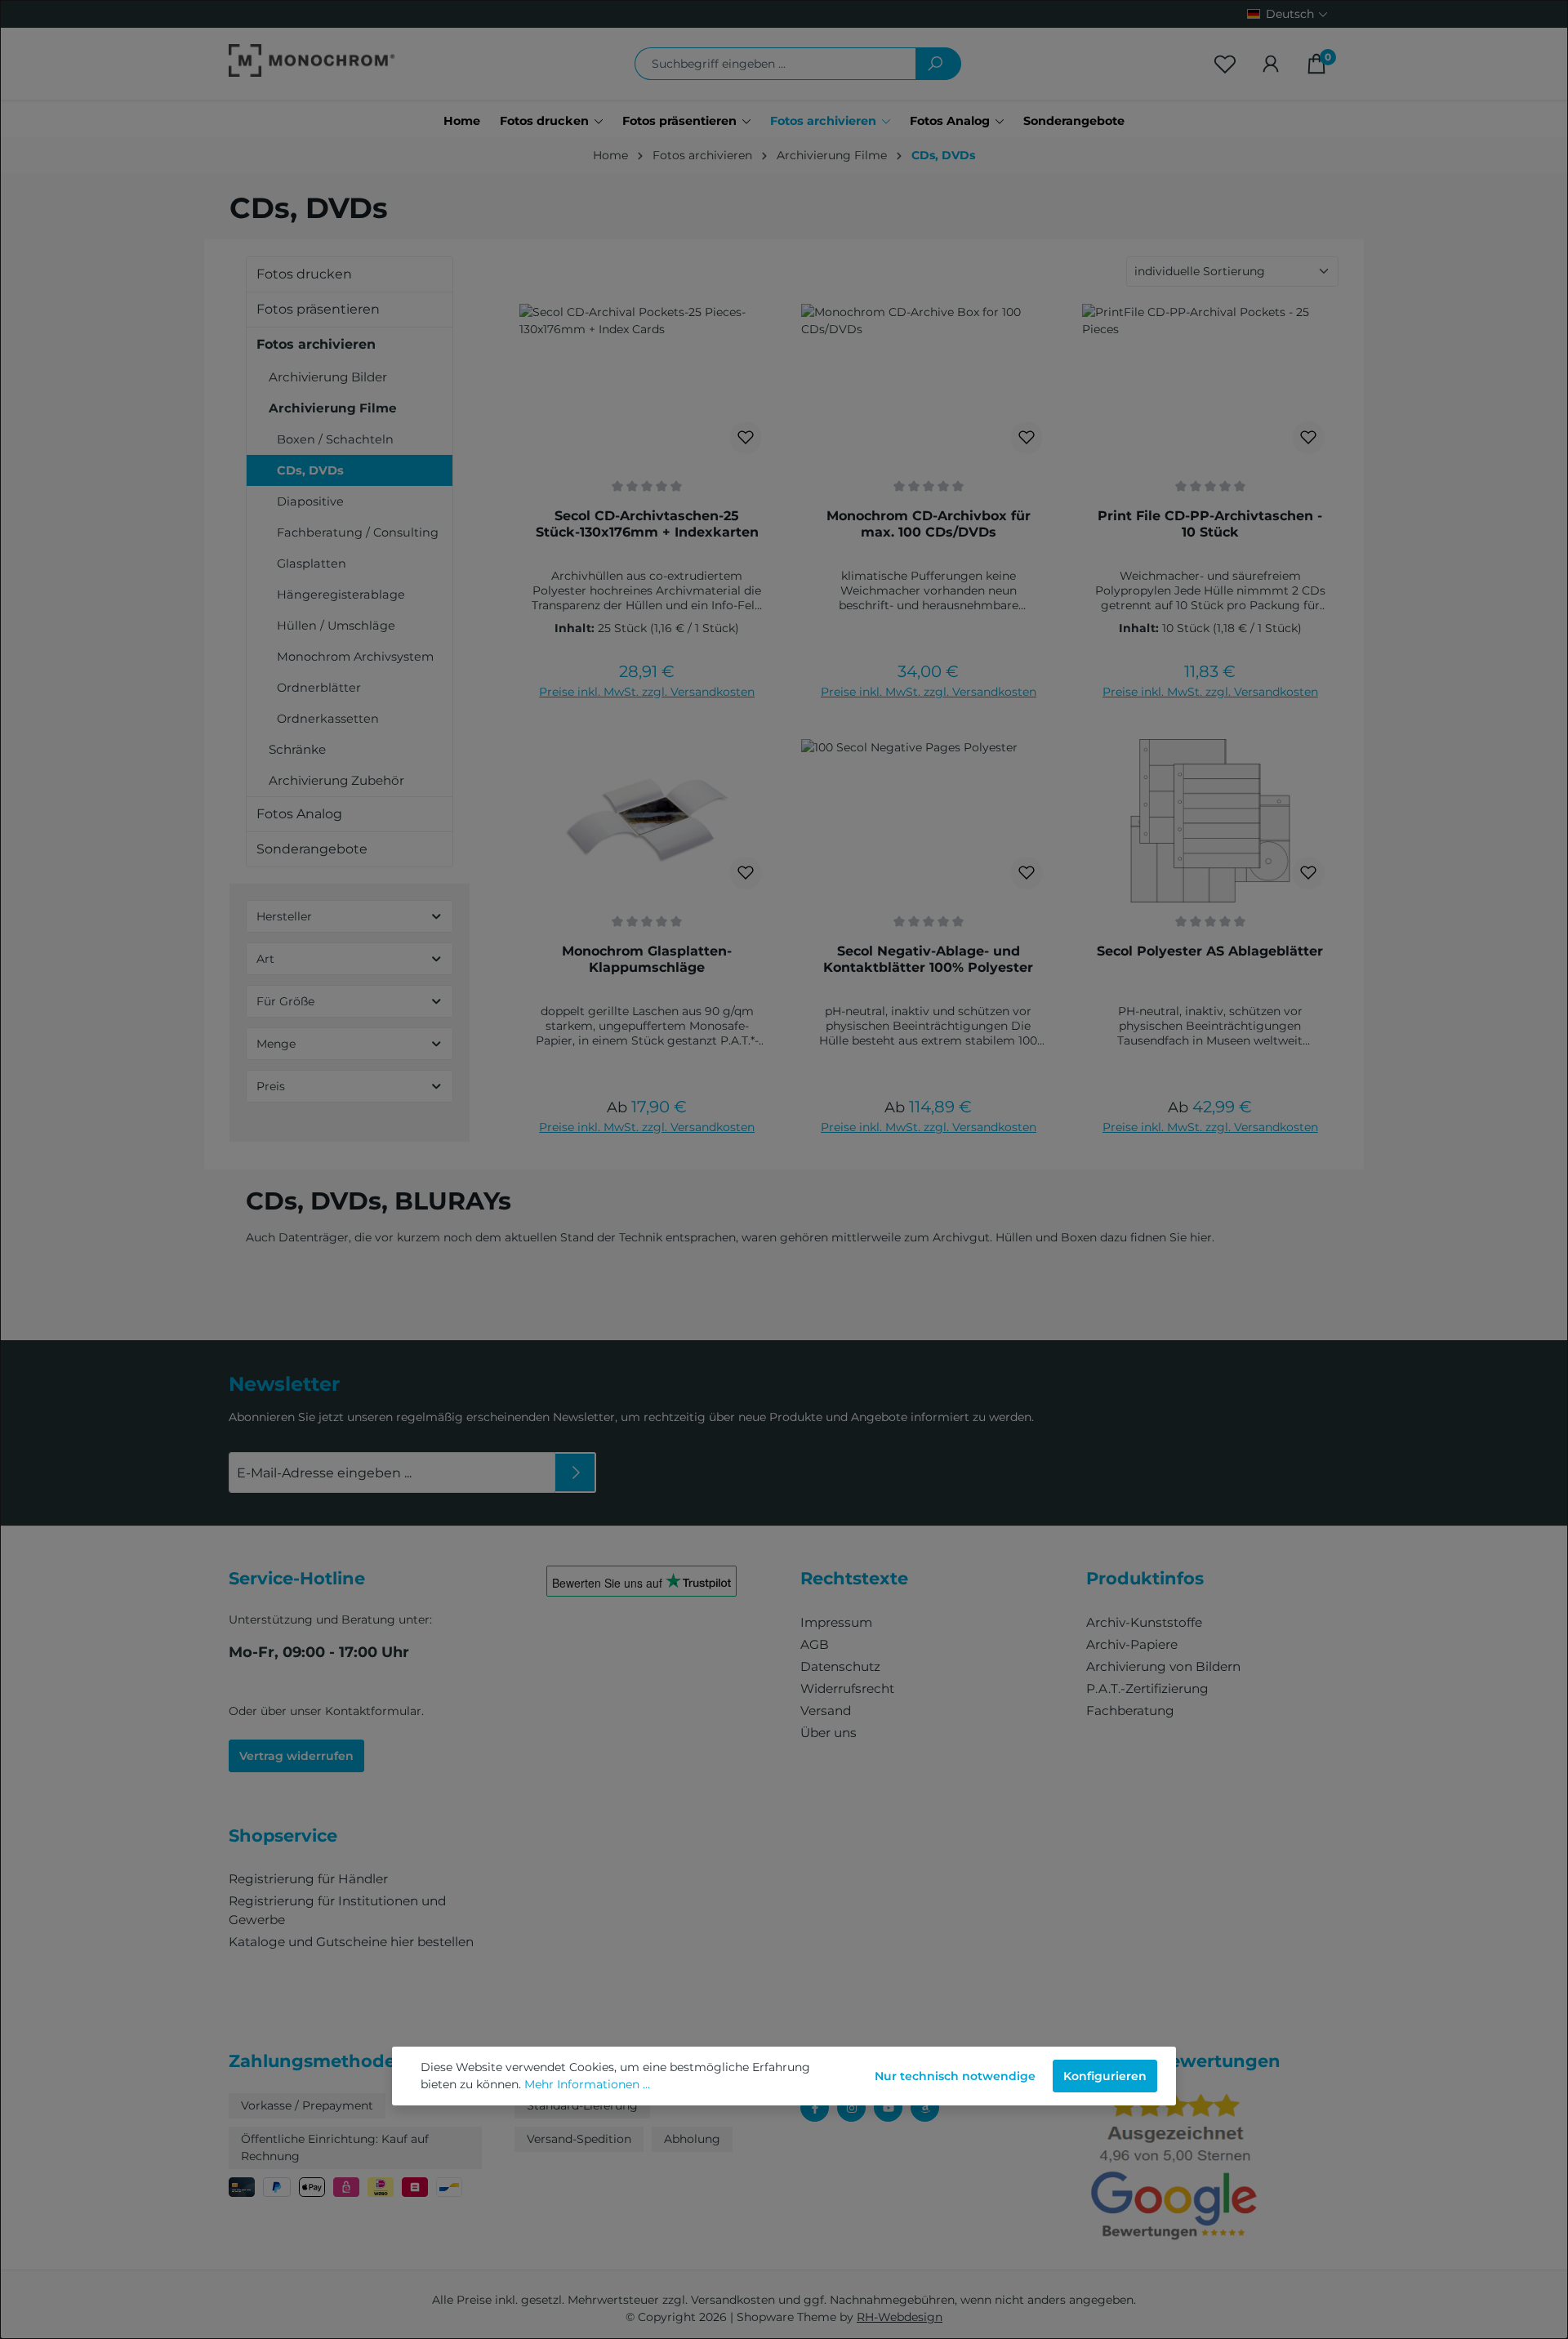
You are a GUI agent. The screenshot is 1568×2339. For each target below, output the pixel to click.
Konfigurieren (1105, 2076)
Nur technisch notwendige (955, 2076)
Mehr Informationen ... (587, 2084)
